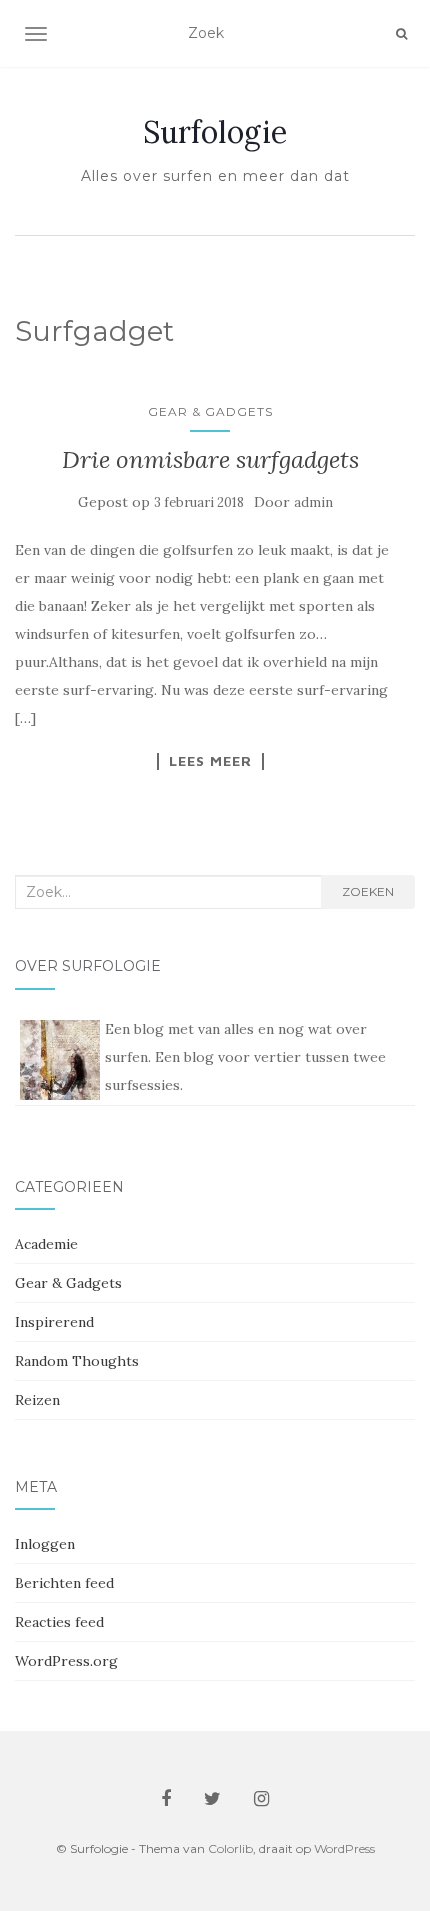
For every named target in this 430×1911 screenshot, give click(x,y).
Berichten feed (64, 1583)
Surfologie (215, 132)
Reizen (37, 1400)
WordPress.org (66, 1661)
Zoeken (368, 891)
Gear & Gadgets (210, 411)
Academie (46, 1244)
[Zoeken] (401, 34)
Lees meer (210, 761)
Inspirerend (54, 1322)
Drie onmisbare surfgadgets (210, 459)
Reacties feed (59, 1622)
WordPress (344, 1848)
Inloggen (45, 1544)
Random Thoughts (77, 1361)
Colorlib (230, 1848)
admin (313, 502)
